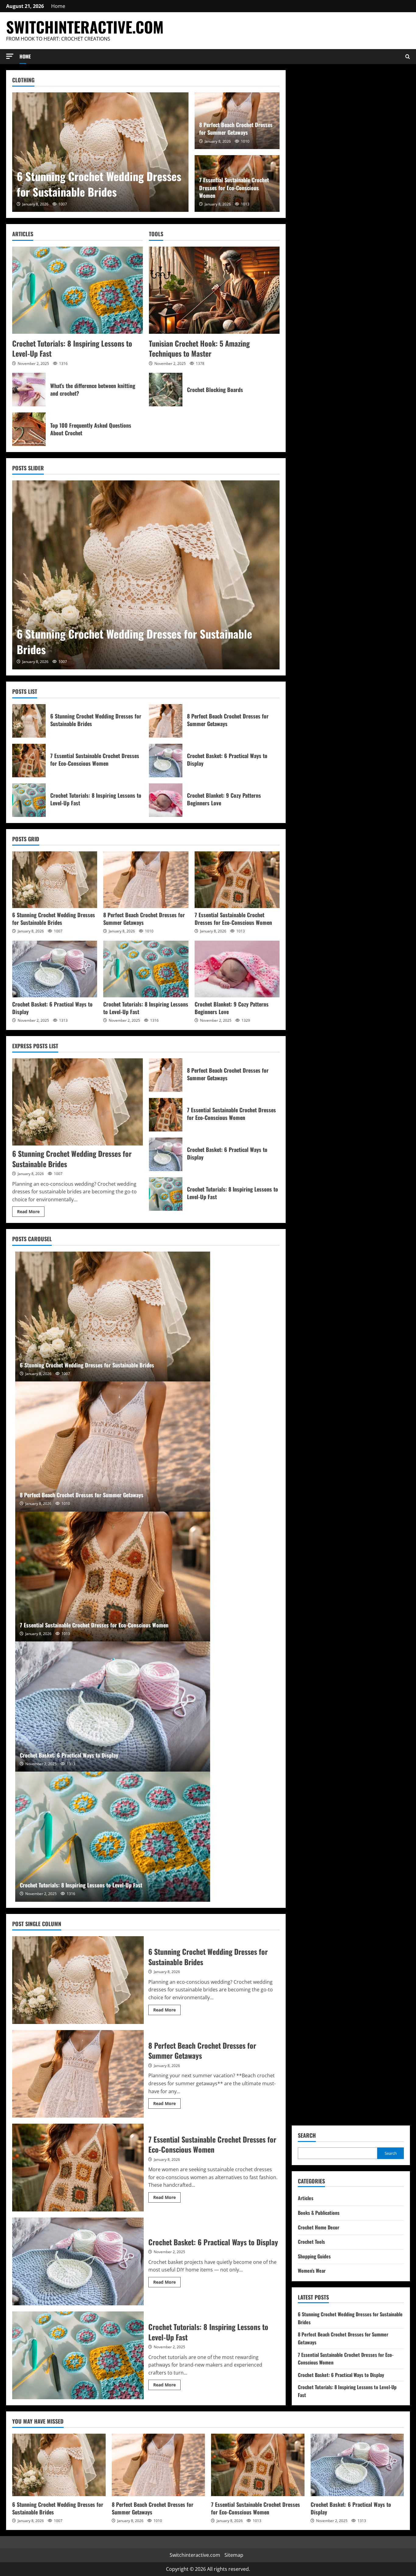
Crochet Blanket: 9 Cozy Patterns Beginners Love (166, 800)
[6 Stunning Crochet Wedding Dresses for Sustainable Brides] (100, 152)
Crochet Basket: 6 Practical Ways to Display (166, 761)
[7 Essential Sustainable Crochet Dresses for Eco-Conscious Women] (237, 880)
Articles (306, 2198)
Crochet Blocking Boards (166, 390)
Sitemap (234, 2555)
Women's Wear (312, 2271)
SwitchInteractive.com (85, 27)
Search (307, 2135)
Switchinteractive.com (195, 2555)
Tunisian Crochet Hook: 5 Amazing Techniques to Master (199, 348)
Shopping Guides (314, 2256)
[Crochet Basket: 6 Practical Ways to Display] (55, 969)
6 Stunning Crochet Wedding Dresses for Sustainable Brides (99, 184)
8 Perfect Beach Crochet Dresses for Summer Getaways (236, 128)
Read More (31, 1213)
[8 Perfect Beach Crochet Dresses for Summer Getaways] (146, 880)
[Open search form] (408, 57)
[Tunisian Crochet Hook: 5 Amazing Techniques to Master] (214, 290)
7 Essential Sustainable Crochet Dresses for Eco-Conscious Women (234, 187)
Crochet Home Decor (319, 2227)
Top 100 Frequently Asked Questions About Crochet (29, 429)
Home (58, 6)
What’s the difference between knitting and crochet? (29, 390)
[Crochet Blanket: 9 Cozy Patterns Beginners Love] (237, 969)
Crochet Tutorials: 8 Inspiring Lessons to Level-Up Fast (72, 348)
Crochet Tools (311, 2242)
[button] (10, 56)
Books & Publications (319, 2213)
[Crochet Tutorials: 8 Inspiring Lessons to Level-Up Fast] (78, 290)
